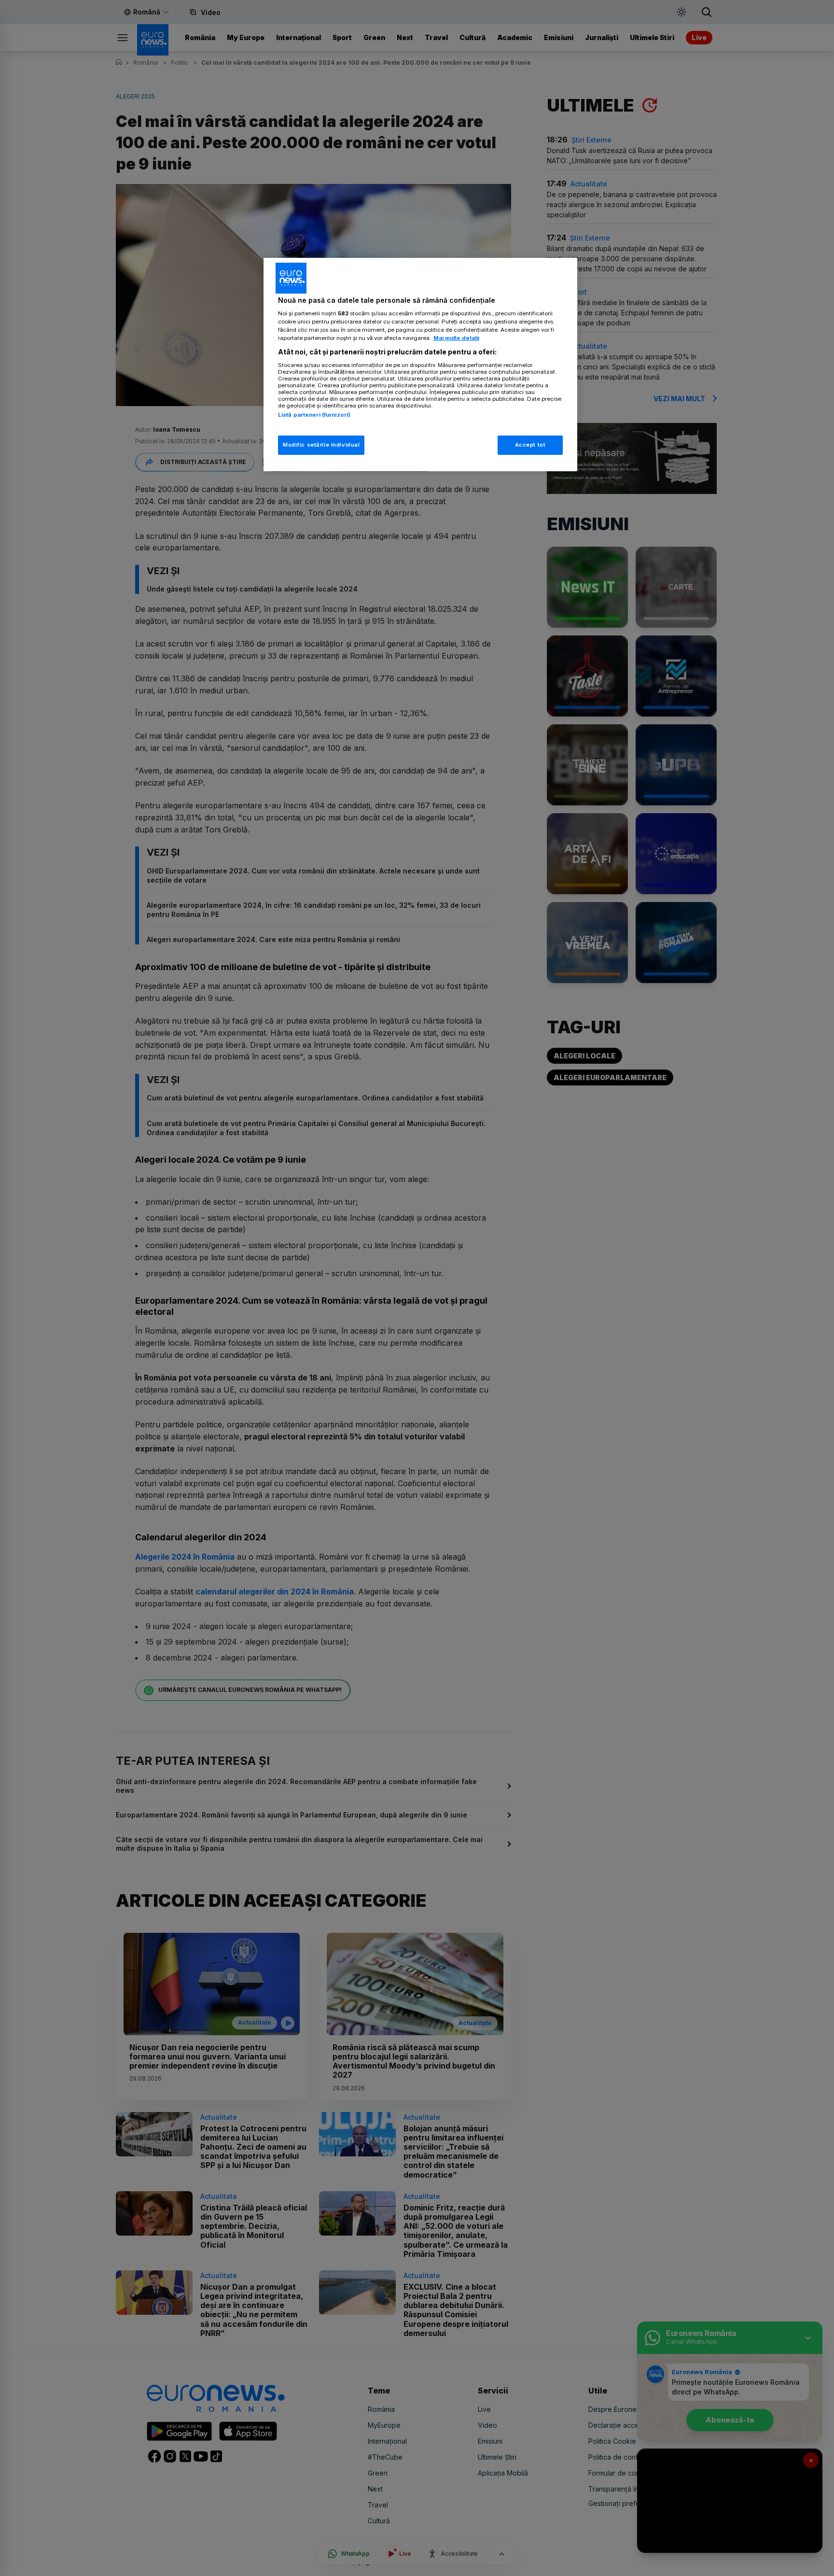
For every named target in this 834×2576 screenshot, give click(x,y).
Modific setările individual (321, 445)
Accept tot (530, 445)
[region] (420, 365)
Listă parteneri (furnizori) (314, 415)
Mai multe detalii (456, 338)
